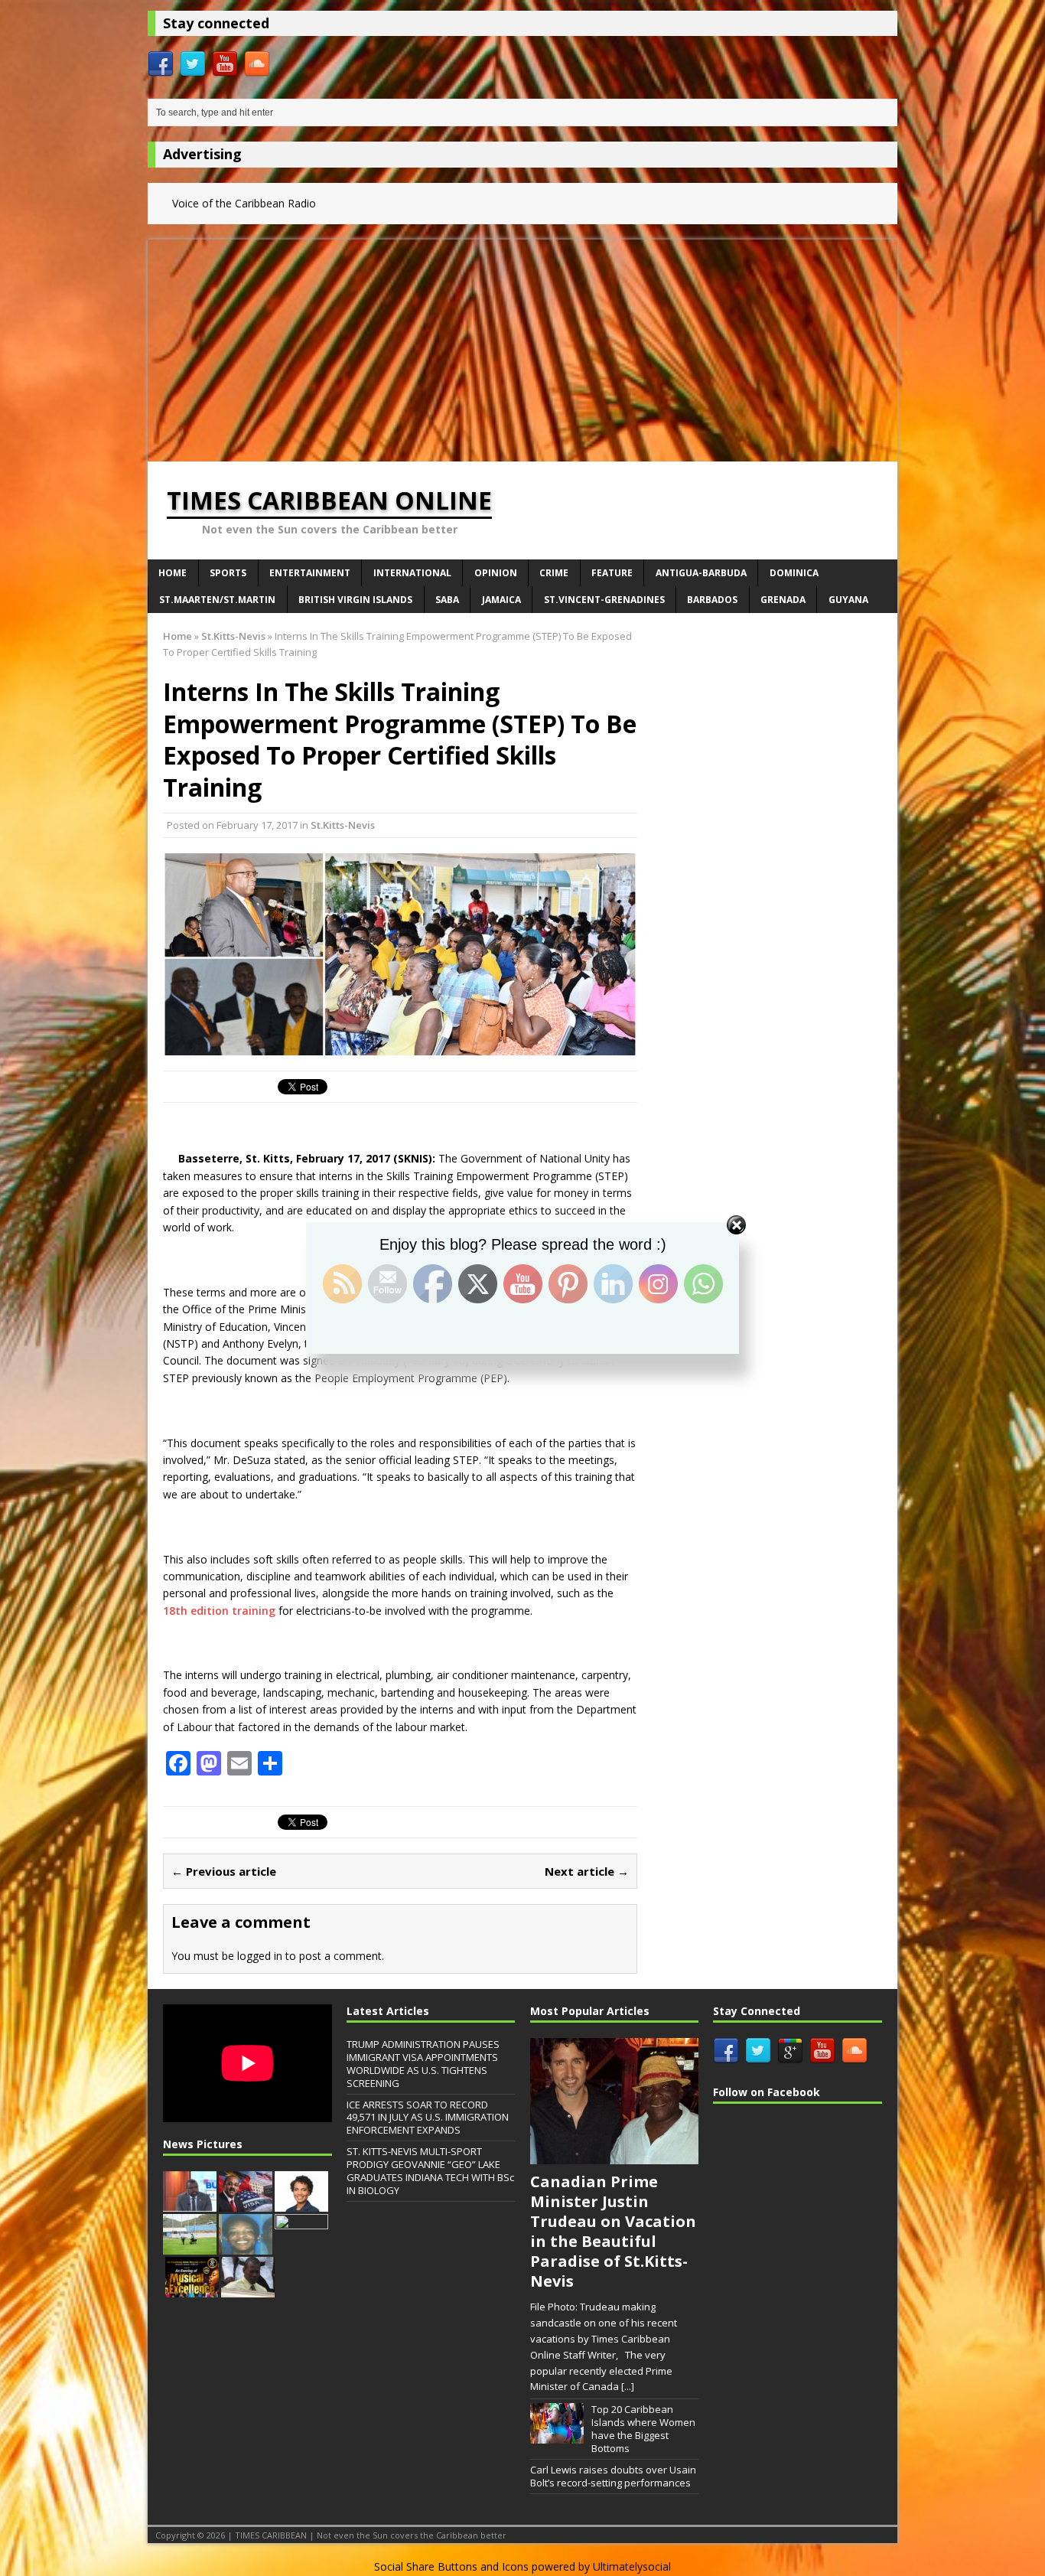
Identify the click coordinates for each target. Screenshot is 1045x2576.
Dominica (794, 573)
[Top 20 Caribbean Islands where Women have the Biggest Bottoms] (557, 2435)
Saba (447, 600)
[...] (628, 2386)
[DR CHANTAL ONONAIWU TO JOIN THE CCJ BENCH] (301, 2203)
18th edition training (219, 1611)
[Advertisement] (522, 347)
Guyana (848, 600)
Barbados (712, 600)
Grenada (783, 600)
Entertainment (310, 573)
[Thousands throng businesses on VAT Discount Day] (301, 2246)
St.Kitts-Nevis (343, 825)
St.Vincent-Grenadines (604, 600)
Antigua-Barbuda (701, 573)
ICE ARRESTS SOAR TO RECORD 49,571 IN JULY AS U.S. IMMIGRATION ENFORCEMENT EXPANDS (428, 2118)
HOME (173, 573)
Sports (228, 573)
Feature (612, 573)
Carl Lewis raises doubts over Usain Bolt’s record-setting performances (613, 2476)
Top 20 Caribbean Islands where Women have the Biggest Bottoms (643, 2429)
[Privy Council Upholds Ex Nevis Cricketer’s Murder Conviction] (248, 2289)
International (412, 573)
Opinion (496, 573)
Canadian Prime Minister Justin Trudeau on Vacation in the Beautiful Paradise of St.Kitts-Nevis (613, 2231)
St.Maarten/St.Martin (217, 600)
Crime (554, 573)
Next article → (587, 1871)
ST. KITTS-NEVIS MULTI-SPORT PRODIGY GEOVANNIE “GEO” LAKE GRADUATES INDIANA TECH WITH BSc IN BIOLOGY (430, 2171)
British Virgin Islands (355, 600)
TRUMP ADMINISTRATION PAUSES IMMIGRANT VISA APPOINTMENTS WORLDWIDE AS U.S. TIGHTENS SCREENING (423, 2064)
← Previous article (224, 1871)
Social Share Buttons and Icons (451, 2566)
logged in (260, 1956)
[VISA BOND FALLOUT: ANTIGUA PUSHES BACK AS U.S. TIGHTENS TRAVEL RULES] (246, 2203)
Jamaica (501, 600)
